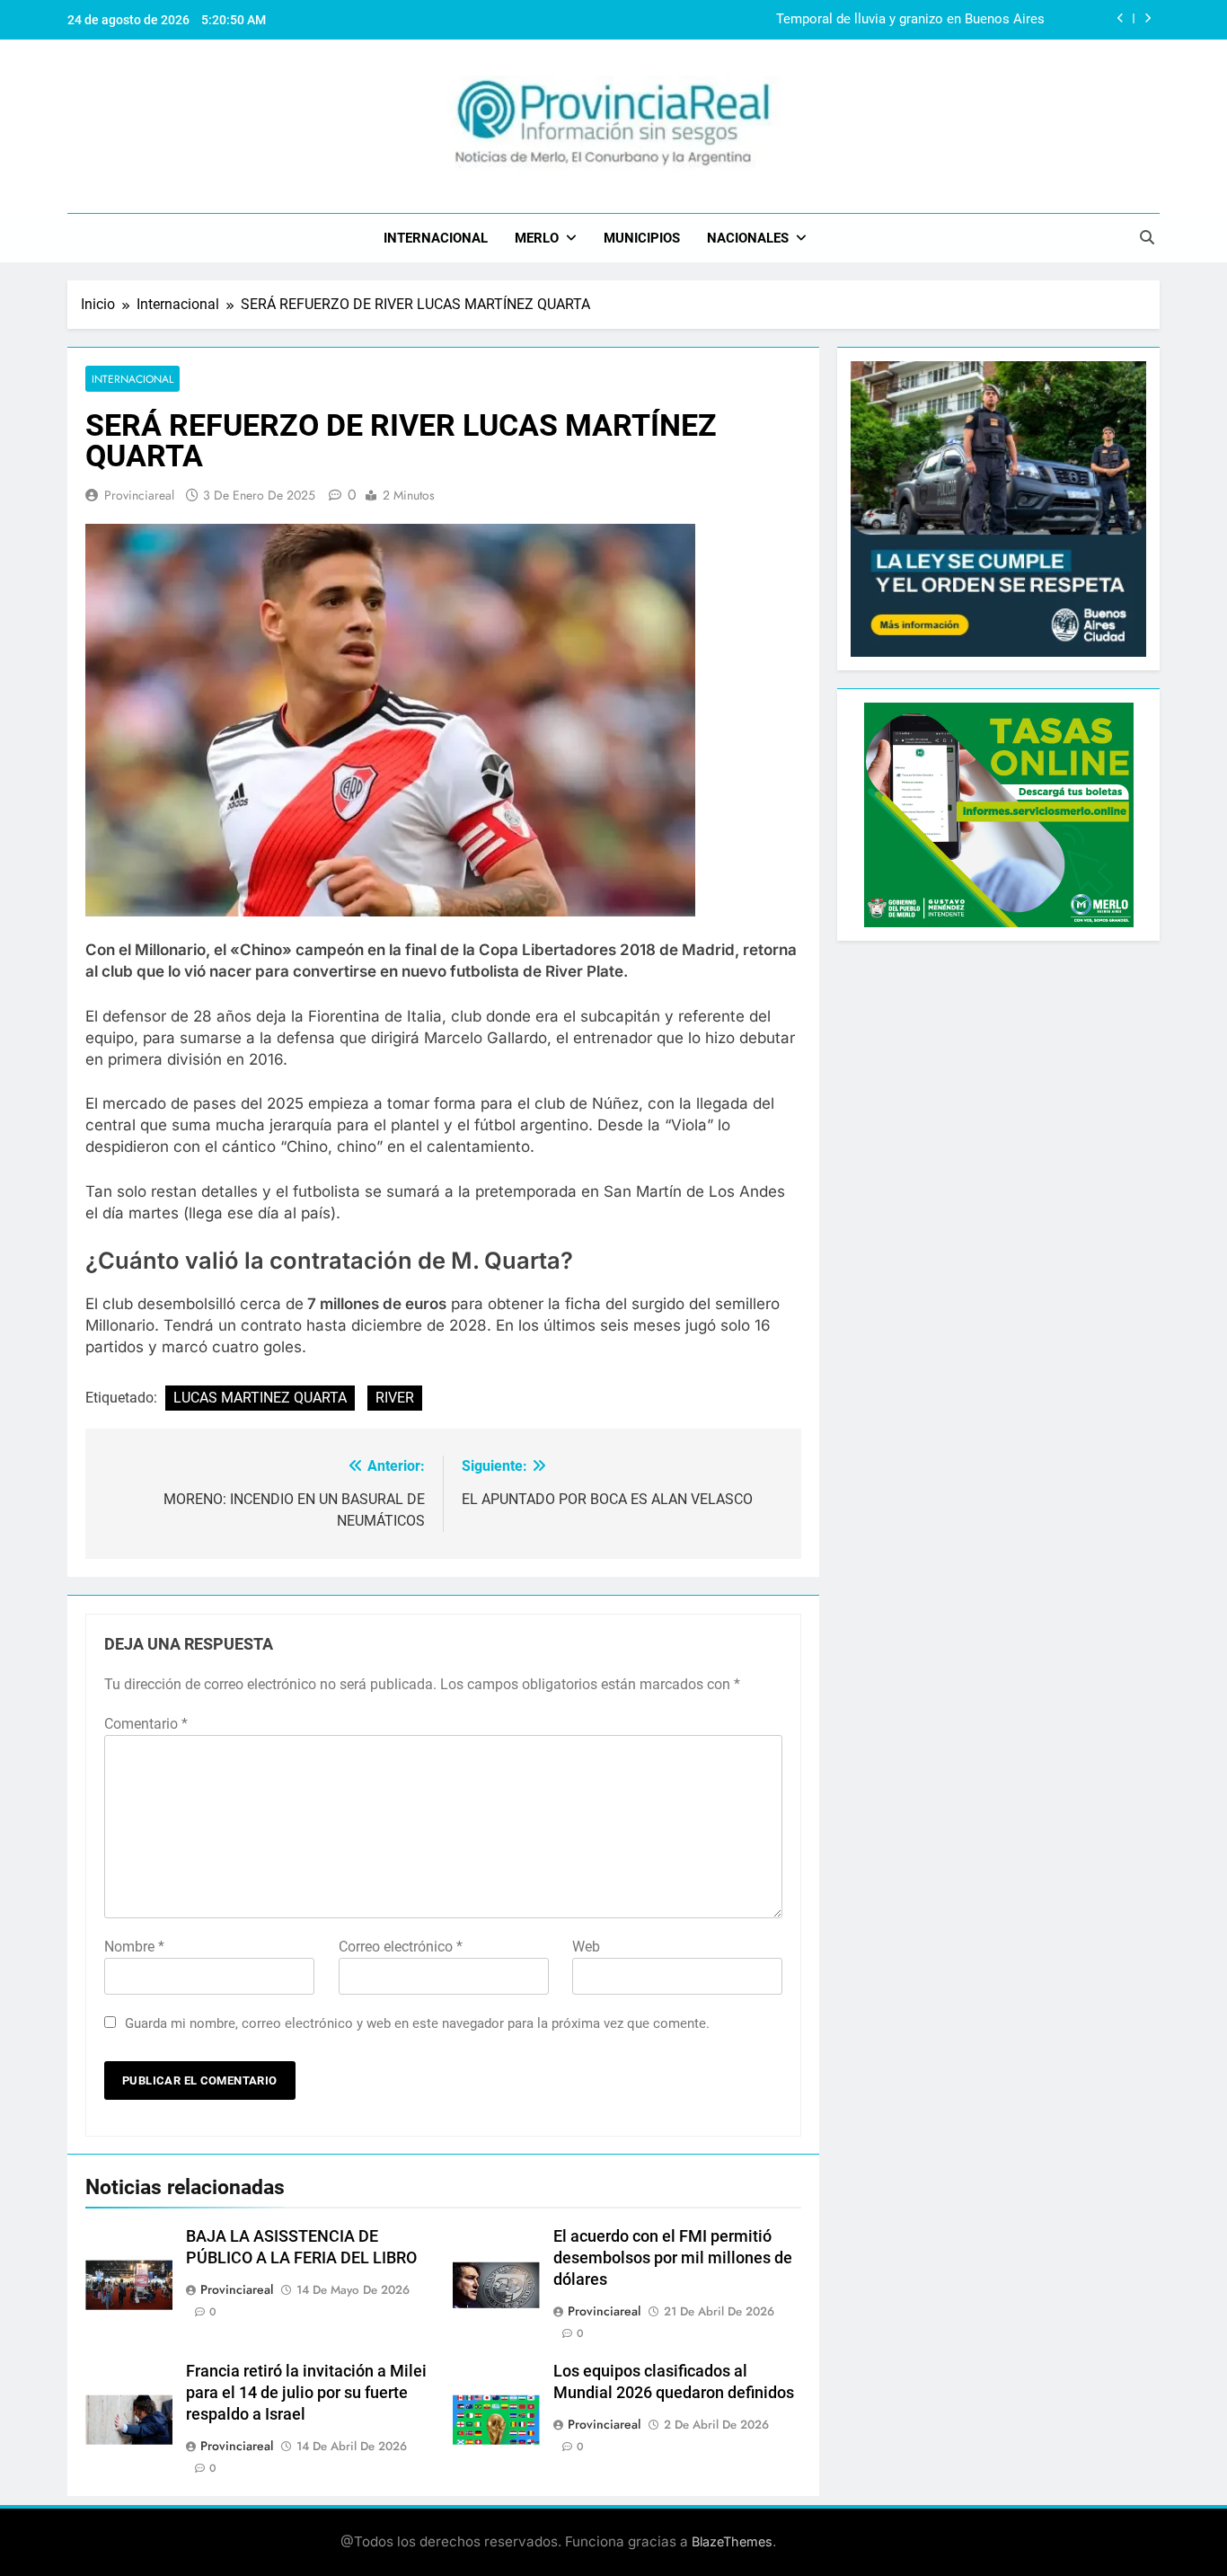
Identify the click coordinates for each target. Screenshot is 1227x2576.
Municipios (642, 238)
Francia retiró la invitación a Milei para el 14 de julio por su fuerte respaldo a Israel (306, 2393)
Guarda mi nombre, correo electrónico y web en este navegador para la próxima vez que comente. (417, 2023)
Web (586, 1947)
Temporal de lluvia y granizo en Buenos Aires (910, 20)
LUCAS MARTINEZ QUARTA (260, 1398)
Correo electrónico (401, 1947)
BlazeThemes (732, 2541)
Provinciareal (139, 495)
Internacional (436, 238)
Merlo (537, 238)
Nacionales (748, 238)
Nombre (134, 1947)
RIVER (395, 1398)
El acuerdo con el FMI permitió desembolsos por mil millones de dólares (673, 2258)
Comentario (146, 1724)
